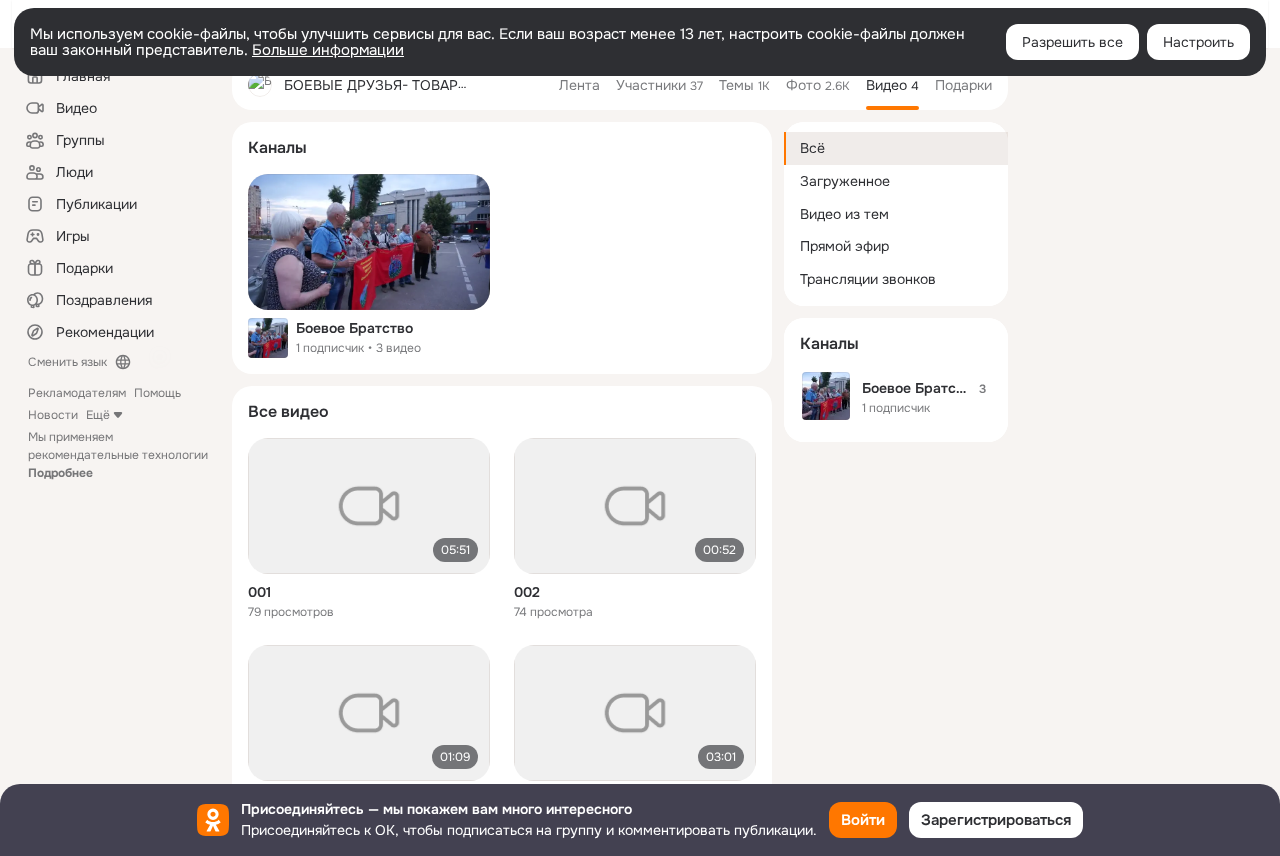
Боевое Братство (354, 328)
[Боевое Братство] (369, 242)
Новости (53, 415)
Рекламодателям (77, 393)
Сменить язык (67, 362)
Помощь (157, 393)
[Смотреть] (369, 506)
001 (259, 592)
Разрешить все (1072, 42)
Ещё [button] (98, 415)
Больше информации (328, 50)
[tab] (579, 85)
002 (527, 592)
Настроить (1198, 42)
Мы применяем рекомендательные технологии (118, 455)
